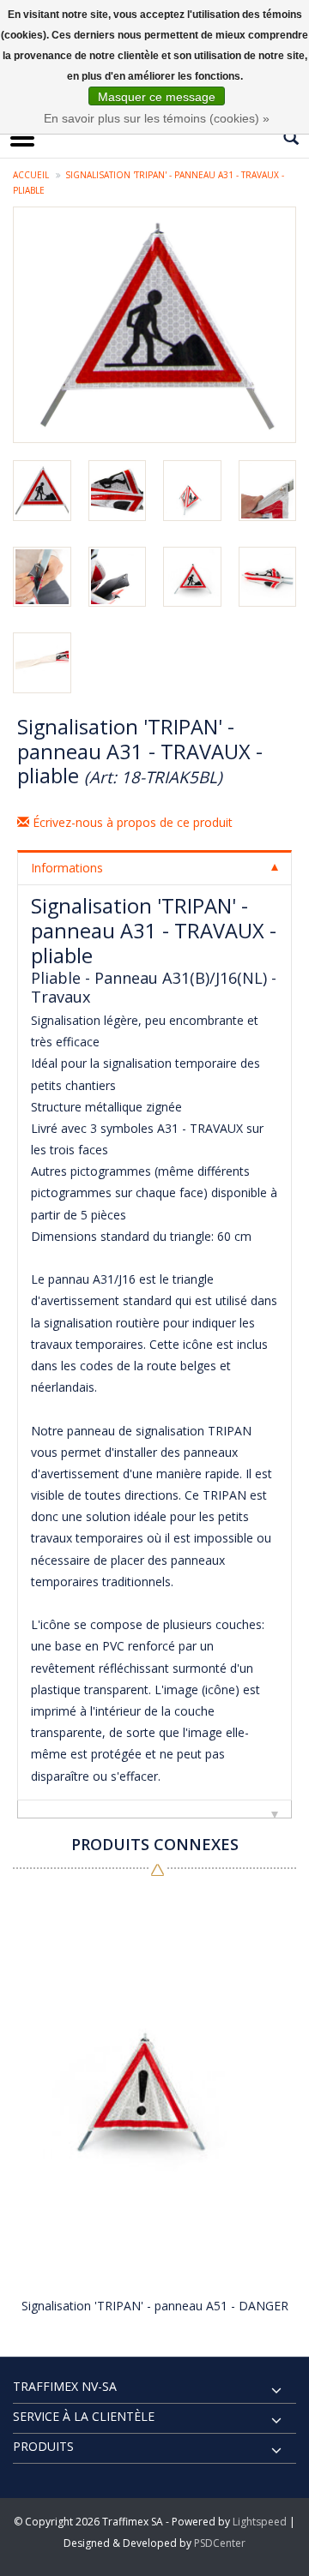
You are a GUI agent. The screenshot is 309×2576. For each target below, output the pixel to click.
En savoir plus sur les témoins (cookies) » (157, 118)
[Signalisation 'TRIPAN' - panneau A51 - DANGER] (154, 2088)
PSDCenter (220, 2543)
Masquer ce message (157, 97)
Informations (67, 868)
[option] (154, 2106)
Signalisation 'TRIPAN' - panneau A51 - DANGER (155, 2306)
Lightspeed (260, 2522)
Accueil (31, 175)
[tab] (154, 867)
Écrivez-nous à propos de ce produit (131, 822)
